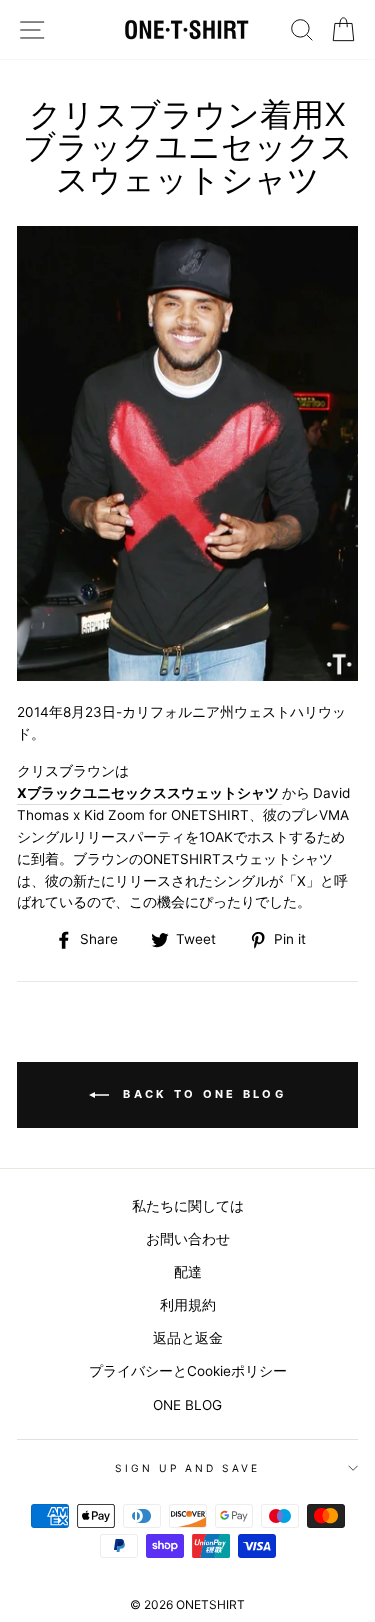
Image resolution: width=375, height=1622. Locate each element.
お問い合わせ (188, 1239)
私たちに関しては (188, 1206)
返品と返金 (188, 1338)
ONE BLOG (187, 1405)
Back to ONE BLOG (201, 1094)
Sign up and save (188, 1468)
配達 (188, 1272)
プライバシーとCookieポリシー (188, 1371)
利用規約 (188, 1305)
